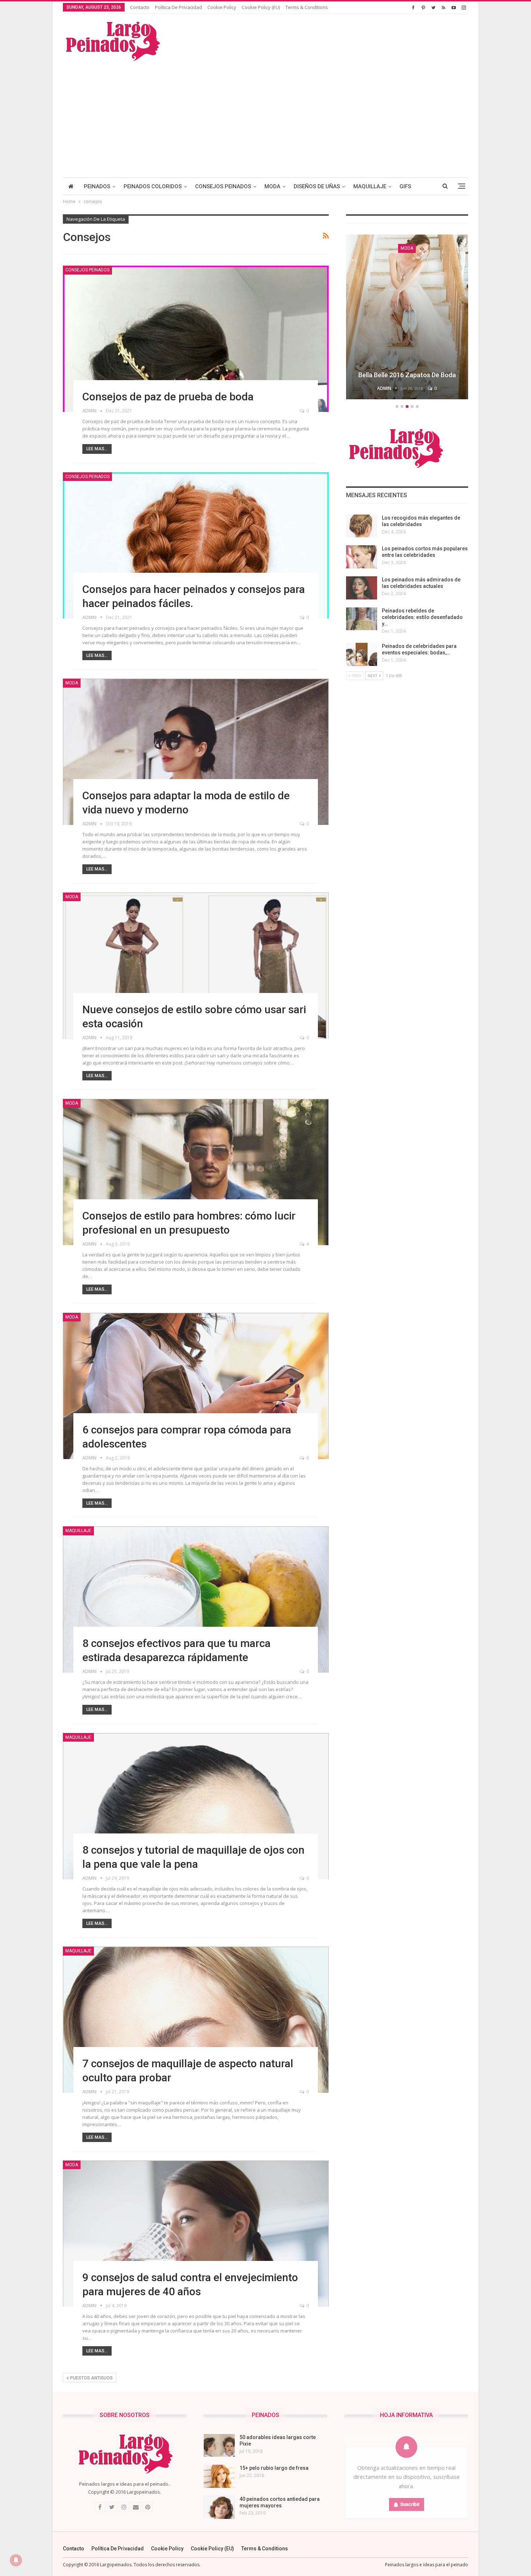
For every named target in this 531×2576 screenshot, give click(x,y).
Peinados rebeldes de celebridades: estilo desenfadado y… (422, 617)
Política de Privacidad (178, 7)
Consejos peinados (223, 186)
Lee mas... (97, 449)
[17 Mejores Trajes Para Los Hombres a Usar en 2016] (414, 317)
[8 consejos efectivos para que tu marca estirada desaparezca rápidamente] (196, 1599)
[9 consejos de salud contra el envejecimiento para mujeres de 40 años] (196, 2234)
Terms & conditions (307, 7)
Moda (272, 186)
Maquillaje (370, 186)
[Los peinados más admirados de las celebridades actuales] (362, 588)
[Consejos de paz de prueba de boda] (196, 339)
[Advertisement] (265, 116)
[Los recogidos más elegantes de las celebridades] (362, 526)
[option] (414, 318)
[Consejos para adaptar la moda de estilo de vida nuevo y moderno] (196, 752)
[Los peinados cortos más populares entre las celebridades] (362, 557)
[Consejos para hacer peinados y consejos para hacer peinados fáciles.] (196, 545)
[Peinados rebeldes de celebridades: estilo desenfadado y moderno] (362, 619)
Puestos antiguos (91, 2378)
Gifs (405, 186)
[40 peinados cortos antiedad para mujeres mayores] (219, 2507)
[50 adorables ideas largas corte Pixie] (219, 2446)
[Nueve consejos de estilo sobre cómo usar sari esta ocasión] (196, 966)
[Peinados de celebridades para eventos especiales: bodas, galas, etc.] (362, 654)
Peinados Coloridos (153, 186)
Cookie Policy (222, 7)
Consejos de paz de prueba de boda (168, 397)
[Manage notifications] (16, 2560)
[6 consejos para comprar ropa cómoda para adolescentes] (196, 1386)
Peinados (97, 186)
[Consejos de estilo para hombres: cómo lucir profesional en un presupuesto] (196, 1172)
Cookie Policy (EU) (261, 7)
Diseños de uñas (317, 186)
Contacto (140, 7)
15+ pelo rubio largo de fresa (274, 2468)
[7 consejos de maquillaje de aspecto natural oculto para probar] (196, 2020)
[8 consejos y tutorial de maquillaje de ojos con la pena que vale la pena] (196, 1806)
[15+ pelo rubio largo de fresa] (219, 2476)
